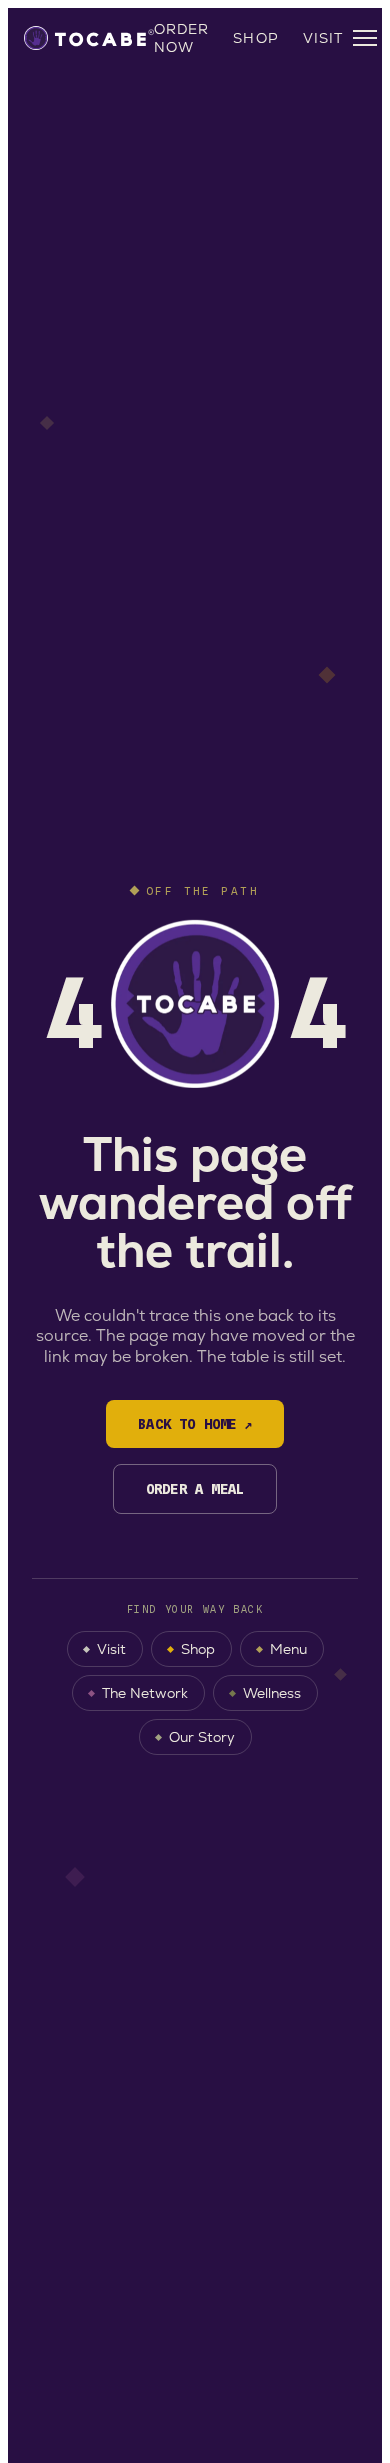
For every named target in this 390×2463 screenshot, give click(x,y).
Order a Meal (195, 1489)
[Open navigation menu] (365, 38)
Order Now (182, 38)
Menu (288, 1649)
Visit (323, 38)
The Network (145, 1693)
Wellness (272, 1693)
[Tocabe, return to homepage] (89, 38)
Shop (255, 38)
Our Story (202, 1737)
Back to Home (195, 1424)
